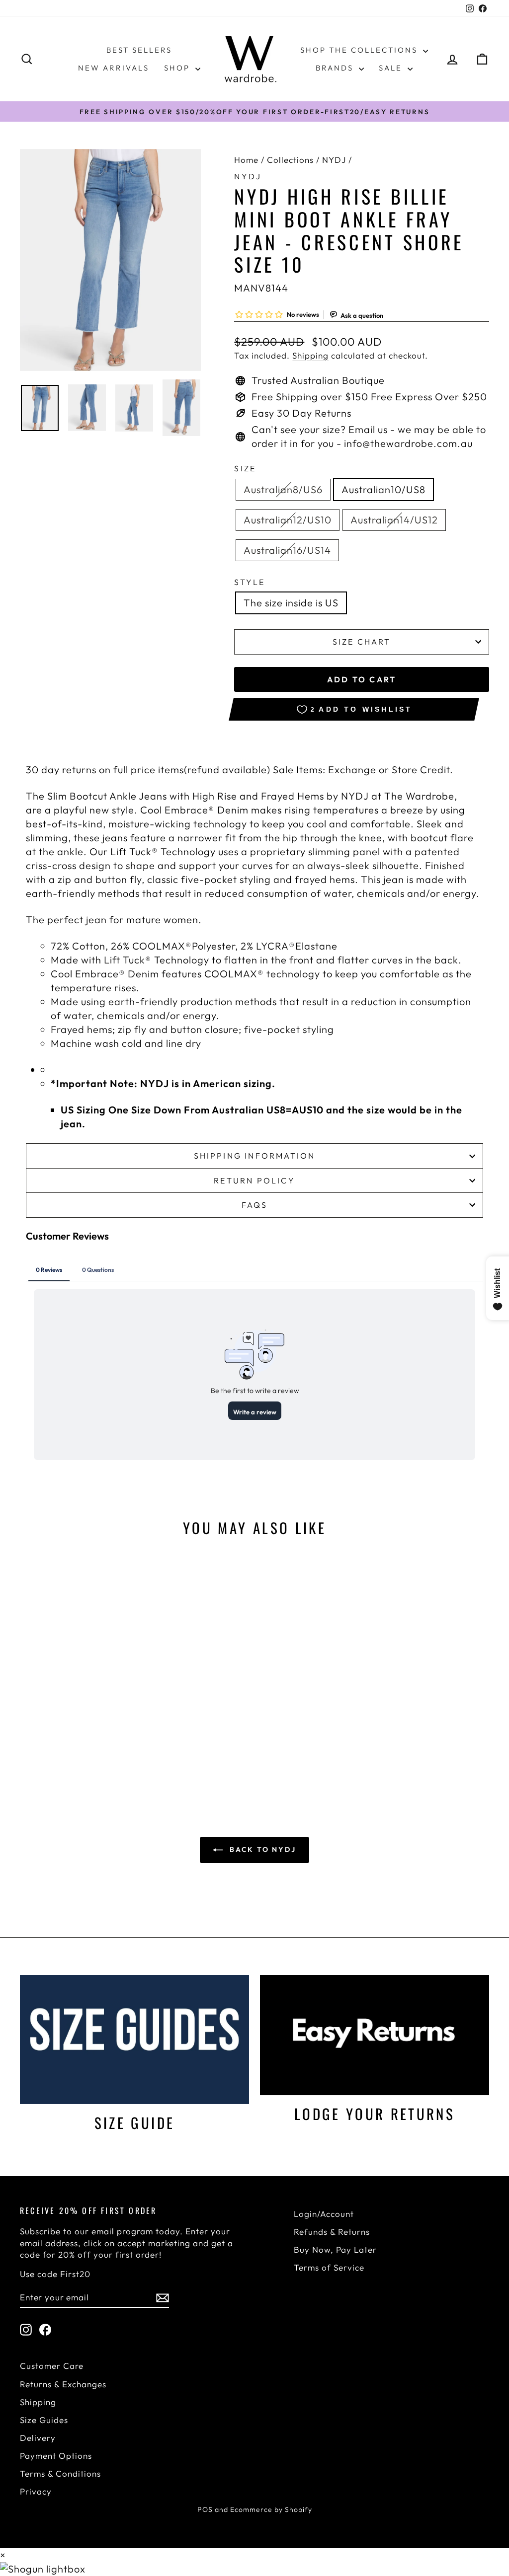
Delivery (38, 2438)
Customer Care (52, 2366)
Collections (290, 160)
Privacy (36, 2491)
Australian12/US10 (288, 520)
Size (245, 468)
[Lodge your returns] (375, 2035)
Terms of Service (329, 2267)
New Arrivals (114, 68)
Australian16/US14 (287, 550)
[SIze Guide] (134, 2039)
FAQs (255, 1205)
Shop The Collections (360, 50)
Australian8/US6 (283, 489)
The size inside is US (291, 603)
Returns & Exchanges (63, 2384)
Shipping (310, 355)
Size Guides (44, 2420)
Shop (178, 68)
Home (246, 160)
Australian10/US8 (383, 489)
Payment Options (56, 2456)
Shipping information (255, 1156)
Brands (336, 68)
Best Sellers (139, 50)
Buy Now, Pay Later (335, 2249)
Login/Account (324, 2214)
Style (250, 582)
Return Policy (254, 1180)
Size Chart (362, 642)
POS (205, 2509)
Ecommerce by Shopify (271, 2509)
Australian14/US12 (394, 520)
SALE (392, 68)
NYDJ (334, 160)
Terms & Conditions (60, 2473)
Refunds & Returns (332, 2232)
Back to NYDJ (261, 1849)
